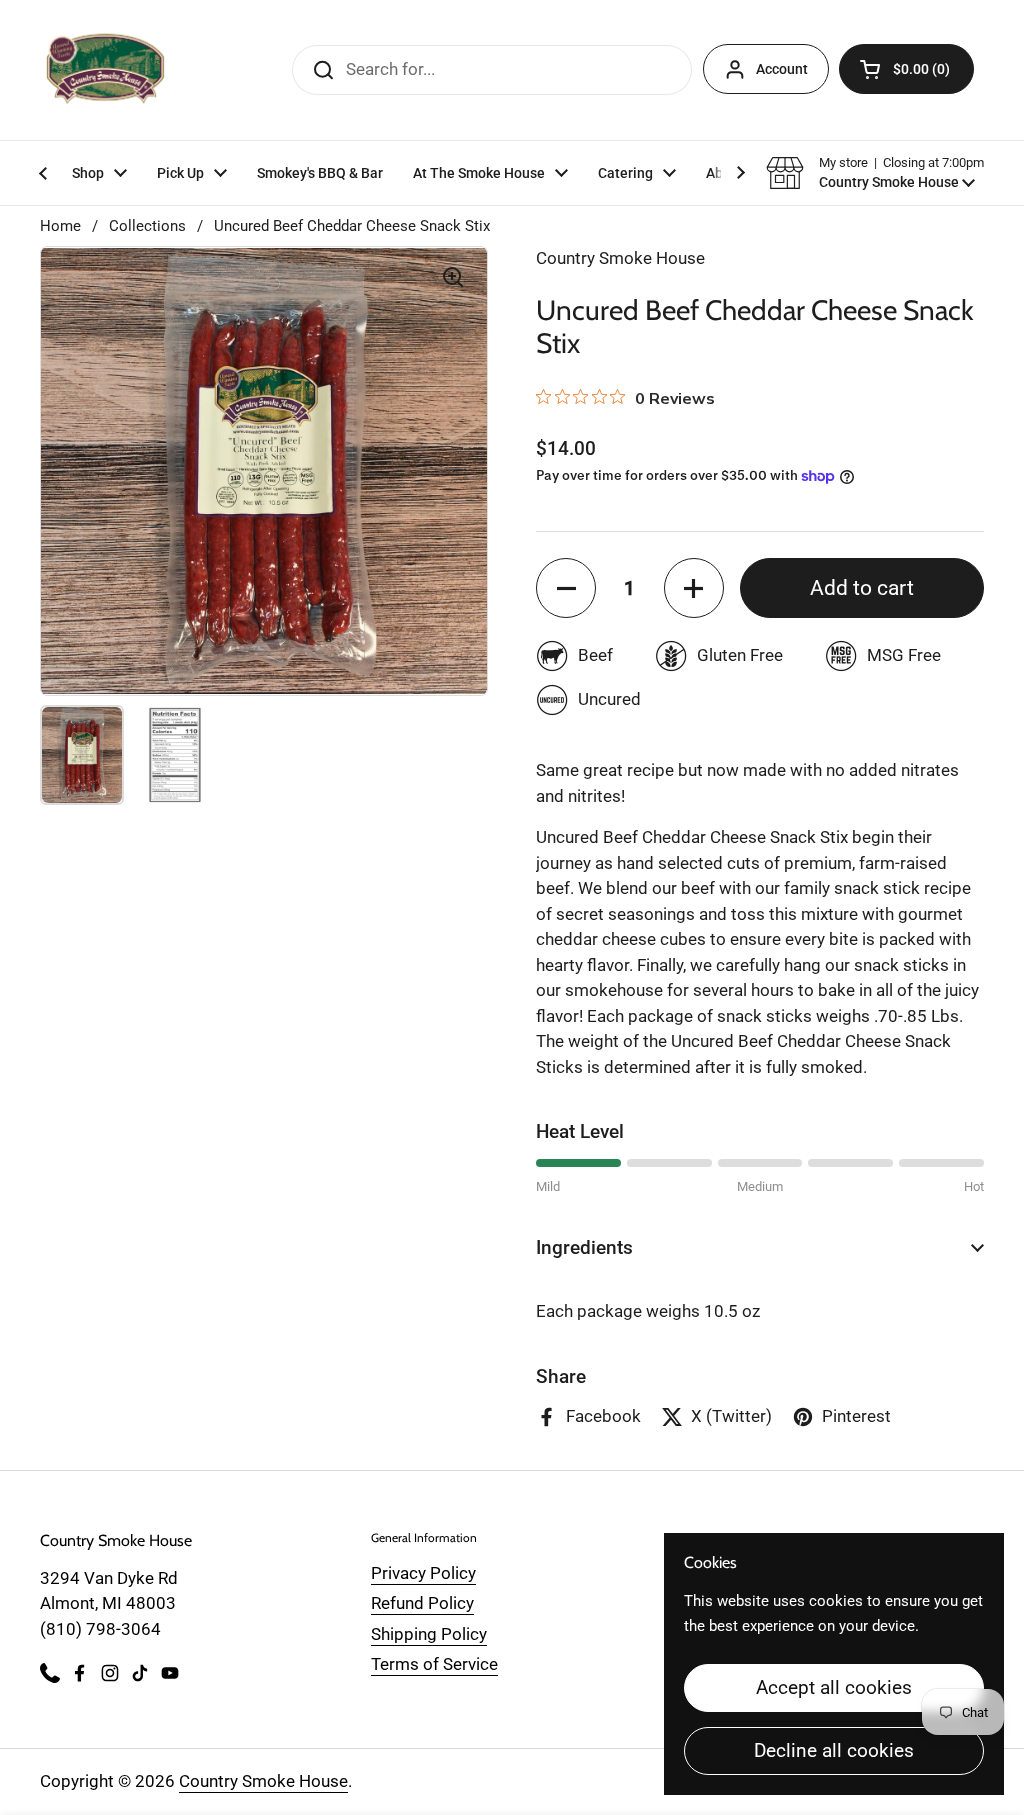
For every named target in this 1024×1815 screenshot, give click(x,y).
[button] (906, 69)
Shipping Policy (429, 1634)
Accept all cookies (834, 1687)
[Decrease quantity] (566, 588)
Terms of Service (434, 1664)
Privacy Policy (423, 1573)
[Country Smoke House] (105, 70)
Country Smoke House (263, 1781)
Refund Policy (422, 1603)
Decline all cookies (834, 1750)
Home (60, 226)
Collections (147, 226)
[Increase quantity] (694, 588)
